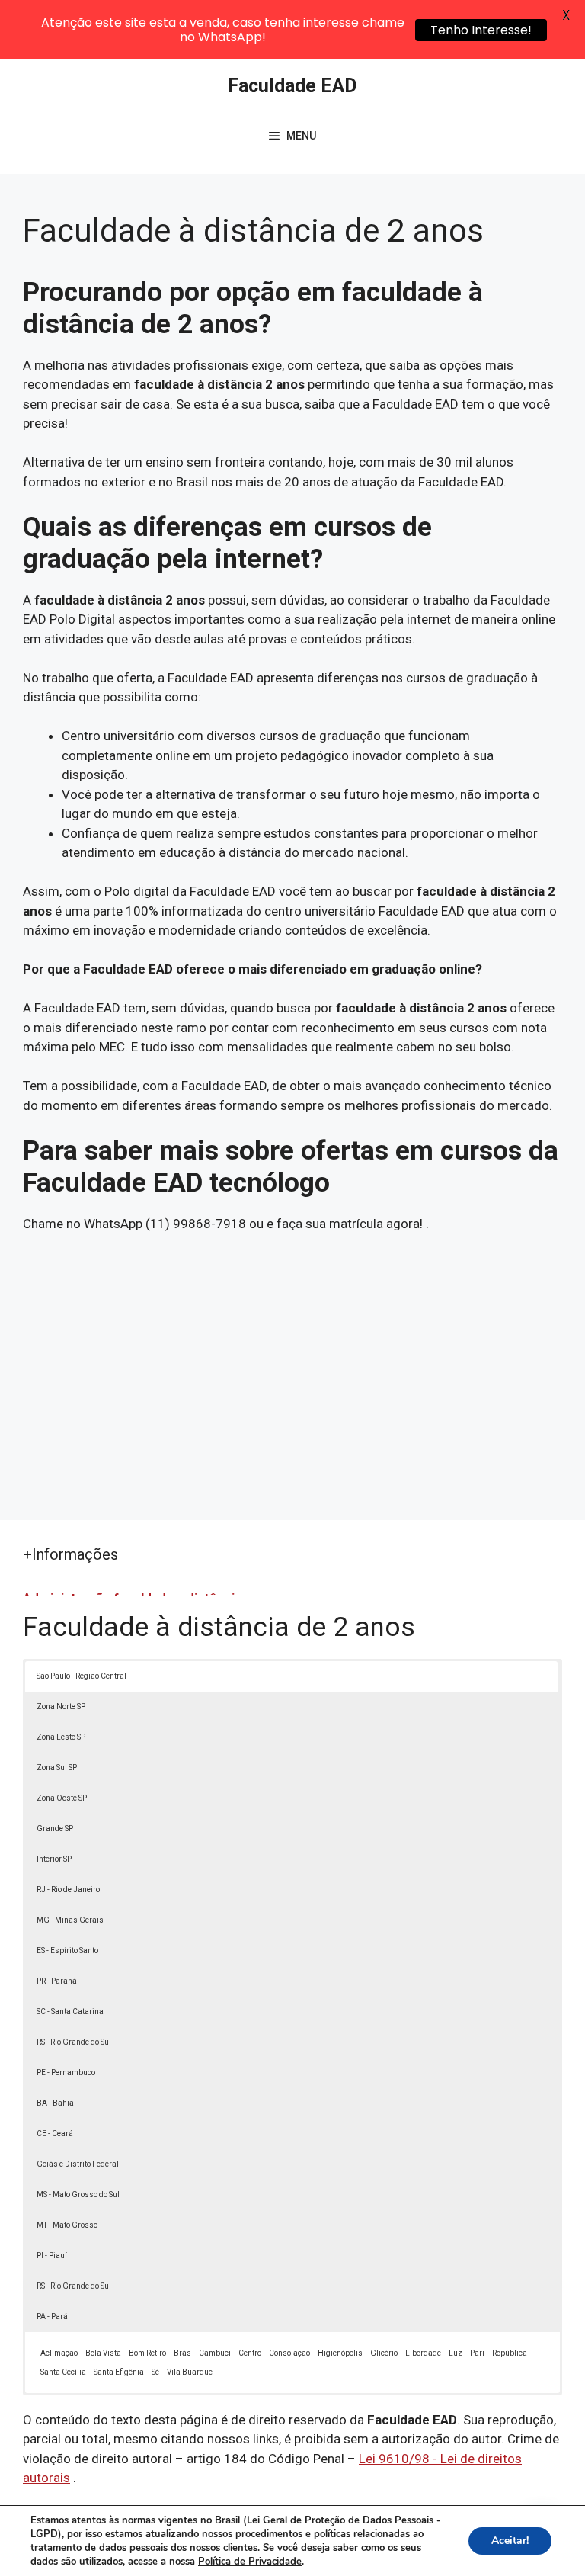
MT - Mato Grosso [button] (67, 2225)
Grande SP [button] (55, 1829)
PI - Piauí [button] (52, 2255)
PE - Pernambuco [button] (66, 2072)
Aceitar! (510, 2541)
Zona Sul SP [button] (57, 1768)
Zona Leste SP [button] (61, 1737)
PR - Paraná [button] (57, 1981)
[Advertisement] (292, 1368)
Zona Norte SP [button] (61, 1707)
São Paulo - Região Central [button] (82, 1676)
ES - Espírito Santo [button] (67, 1950)
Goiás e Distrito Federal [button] (78, 2164)
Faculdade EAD (292, 86)
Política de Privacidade (250, 2562)
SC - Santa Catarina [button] (70, 2011)
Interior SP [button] (54, 1859)
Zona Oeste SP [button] (62, 1798)
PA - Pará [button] (52, 2316)
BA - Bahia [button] (55, 2103)
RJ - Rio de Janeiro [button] (68, 1889)
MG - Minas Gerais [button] (70, 1920)
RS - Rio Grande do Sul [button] (74, 2042)
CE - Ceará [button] (55, 2133)
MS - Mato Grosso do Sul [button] (78, 2194)
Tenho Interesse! (481, 30)
